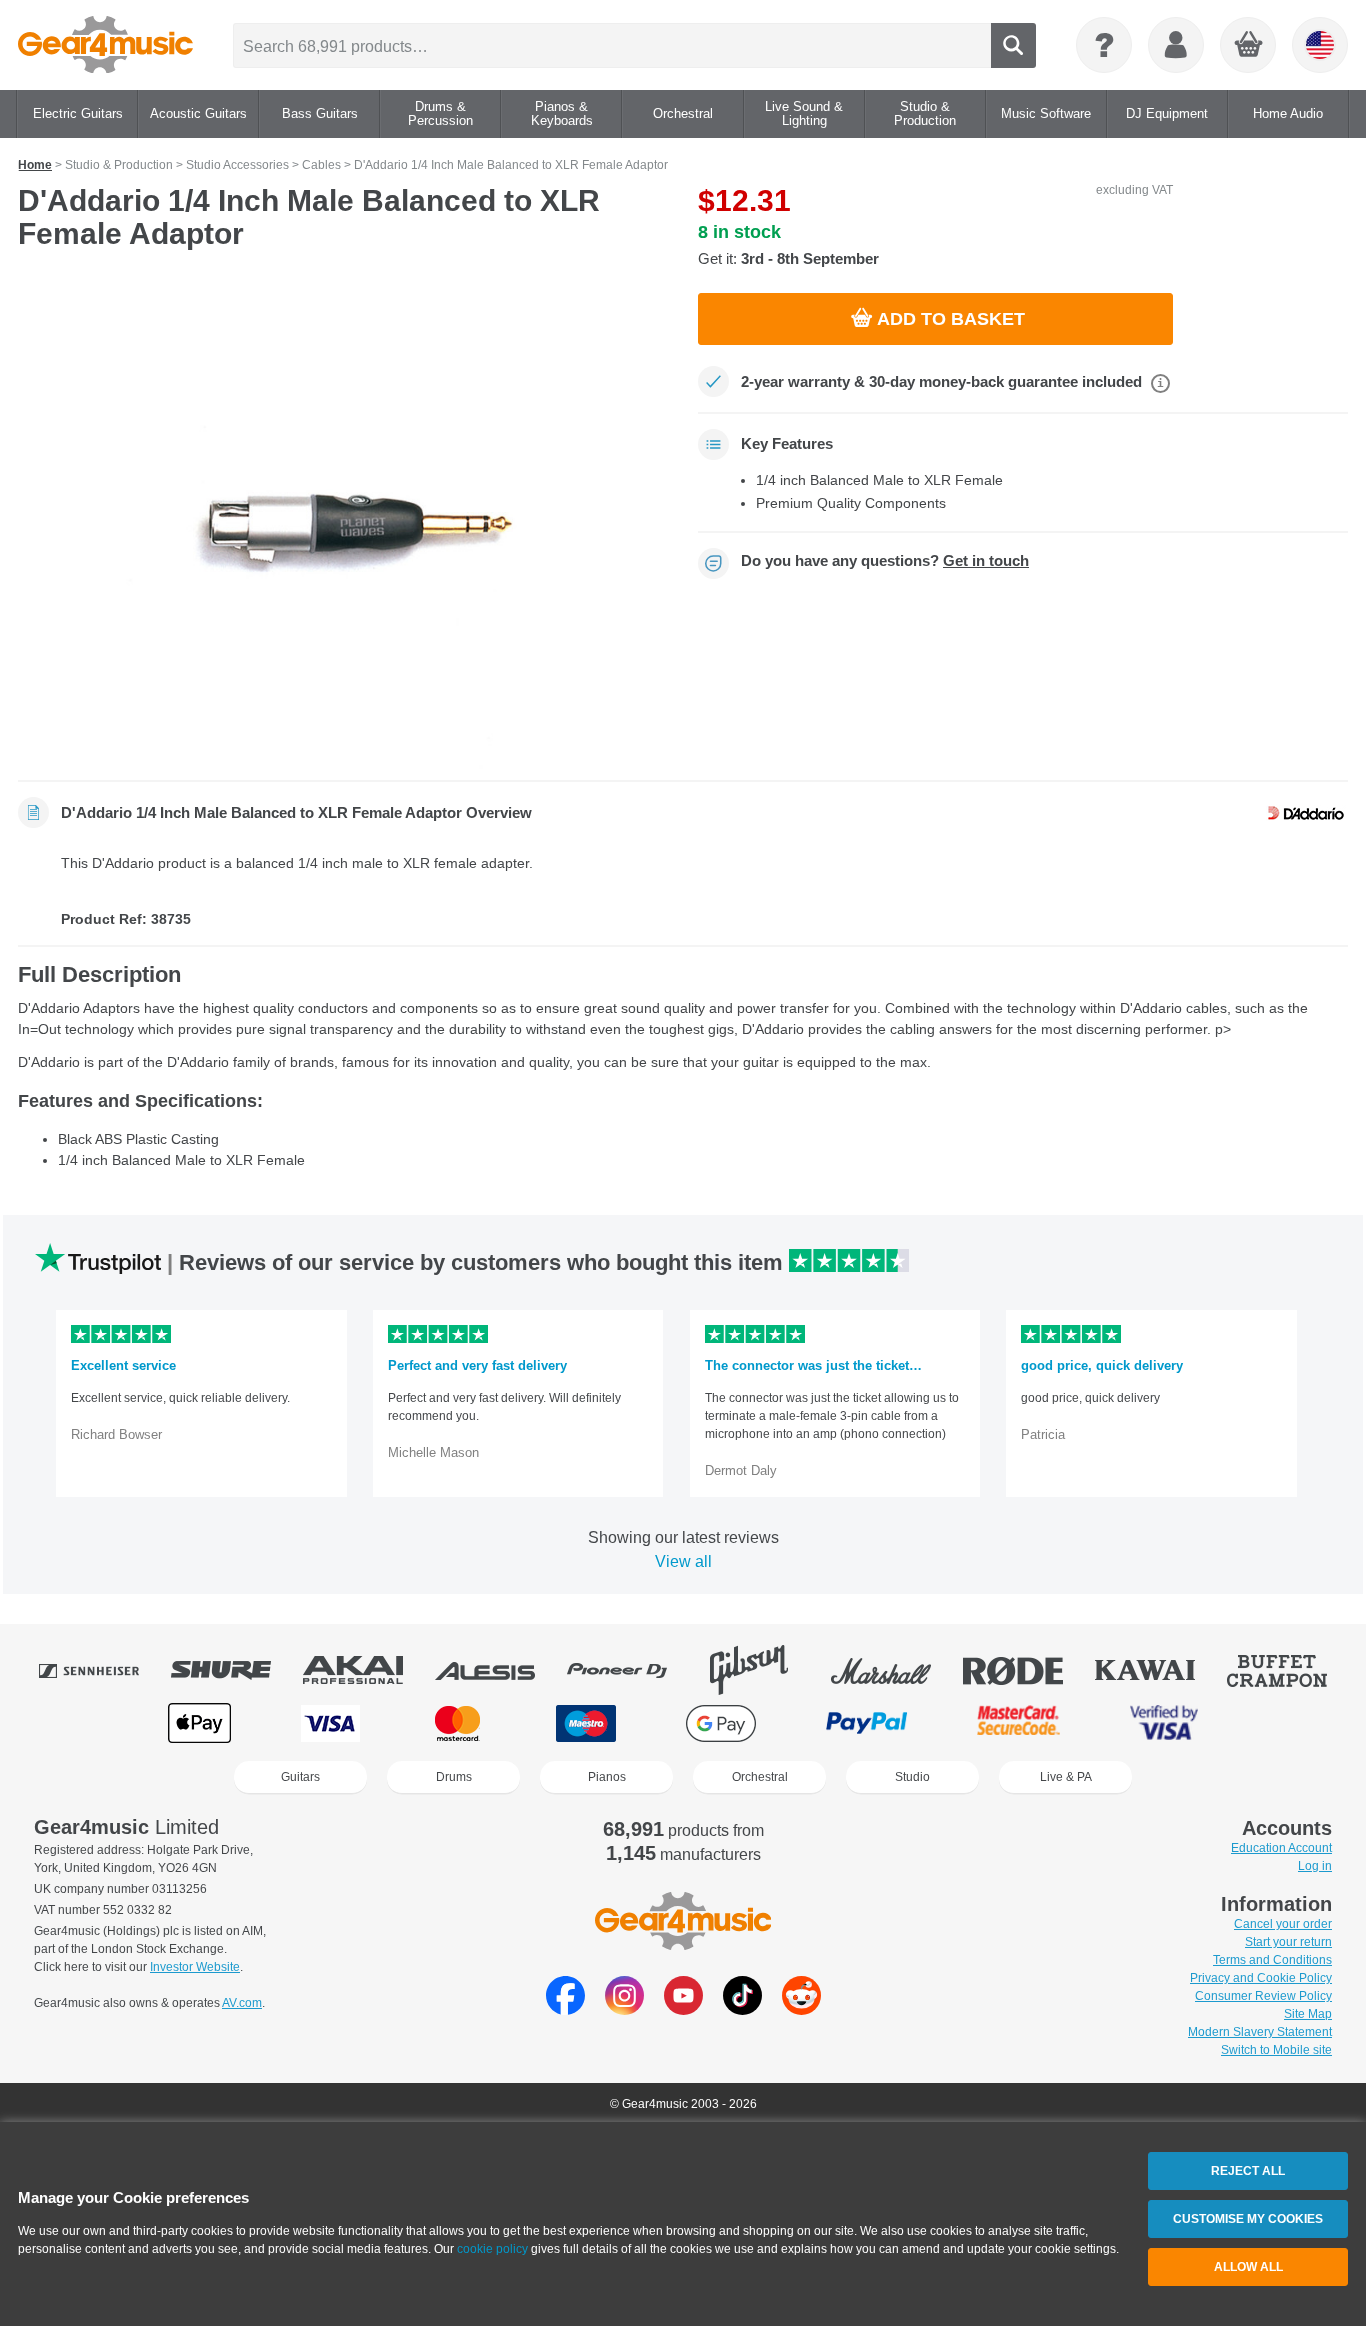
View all (683, 1561)
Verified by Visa (1164, 1723)
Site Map (1308, 2014)
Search (1013, 45)
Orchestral (760, 1777)
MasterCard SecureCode (1018, 1723)
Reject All (1248, 2171)
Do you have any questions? (885, 561)
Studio (912, 1777)
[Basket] (1249, 46)
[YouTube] (683, 2009)
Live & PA (1066, 1777)
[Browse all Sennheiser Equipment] (103, 1670)
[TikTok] (742, 2009)
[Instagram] (624, 2009)
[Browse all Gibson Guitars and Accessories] (763, 1670)
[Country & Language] (1320, 45)
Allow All (1248, 2267)
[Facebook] (565, 2009)
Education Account (1281, 1848)
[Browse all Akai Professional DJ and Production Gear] (367, 1670)
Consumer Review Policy (1263, 1996)
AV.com (242, 2003)
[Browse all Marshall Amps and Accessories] (895, 1670)
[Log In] (1176, 45)
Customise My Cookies (1248, 2219)
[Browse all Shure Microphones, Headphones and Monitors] (235, 1670)
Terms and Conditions (1272, 1960)
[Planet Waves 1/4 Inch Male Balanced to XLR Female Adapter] (343, 522)
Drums (454, 1777)
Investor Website (195, 1967)
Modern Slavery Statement (1260, 2032)
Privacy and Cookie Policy (1261, 1978)
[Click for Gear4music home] (105, 45)
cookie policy (492, 2249)
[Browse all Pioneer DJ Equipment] (631, 1670)
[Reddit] (801, 2009)
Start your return (1288, 1942)
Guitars (300, 1777)
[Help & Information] (1104, 45)
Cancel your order (1283, 1924)
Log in (1315, 1866)
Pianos (607, 1777)
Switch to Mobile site (1276, 2050)
